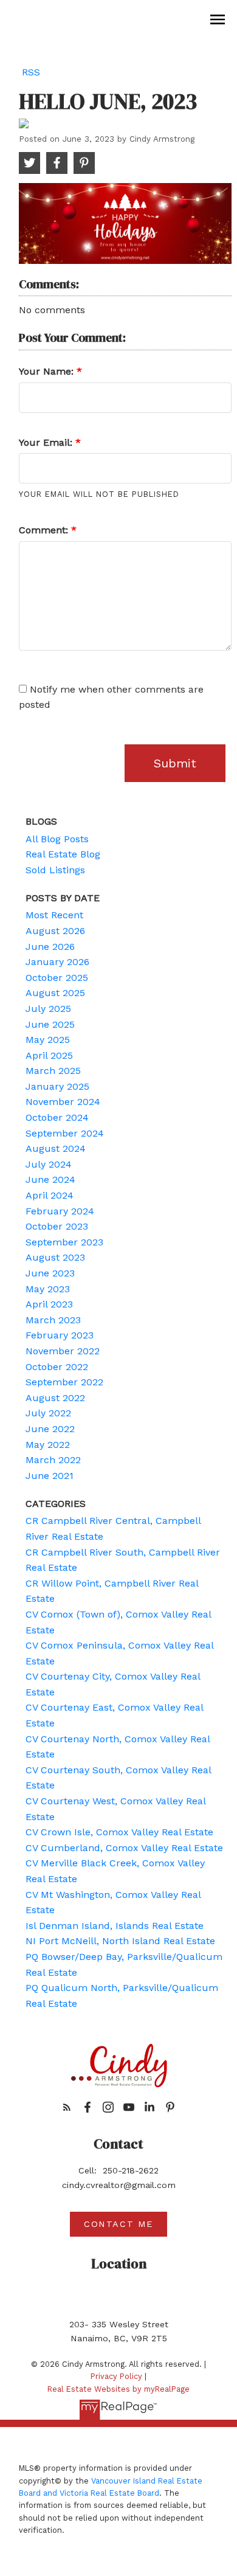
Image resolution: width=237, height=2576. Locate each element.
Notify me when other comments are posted (111, 697)
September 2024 (65, 1133)
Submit (175, 763)
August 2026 (55, 931)
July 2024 (49, 1164)
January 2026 (57, 962)
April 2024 (50, 1195)
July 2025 (48, 1009)
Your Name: (48, 371)
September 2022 (64, 1382)
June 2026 (50, 947)
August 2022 (55, 1398)
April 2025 (49, 1055)
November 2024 (63, 1102)
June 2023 (50, 1273)
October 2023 (57, 1226)
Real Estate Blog (63, 854)
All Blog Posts (57, 839)
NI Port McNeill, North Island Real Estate (120, 1941)
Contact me (118, 2224)
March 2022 (53, 1460)
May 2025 (48, 1040)
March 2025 (53, 1071)
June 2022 (50, 1429)
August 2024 (56, 1148)
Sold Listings (55, 870)
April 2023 (49, 1304)
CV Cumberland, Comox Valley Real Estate (124, 1848)
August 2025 (55, 993)
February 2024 (60, 1211)
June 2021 (50, 1476)
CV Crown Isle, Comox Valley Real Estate (119, 1832)
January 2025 (57, 1086)
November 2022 (63, 1351)
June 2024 (50, 1179)
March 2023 (53, 1320)
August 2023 (55, 1257)
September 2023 (64, 1242)
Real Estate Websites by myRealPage (118, 2389)
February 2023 (60, 1335)
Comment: (45, 530)
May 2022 (48, 1445)
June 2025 (50, 1024)
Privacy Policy (116, 2376)
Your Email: (47, 442)
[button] (67, 2107)
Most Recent (54, 915)
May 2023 (48, 1289)
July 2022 (48, 1413)
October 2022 (57, 1367)
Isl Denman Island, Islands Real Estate (115, 1926)
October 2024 (57, 1117)
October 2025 (57, 978)
